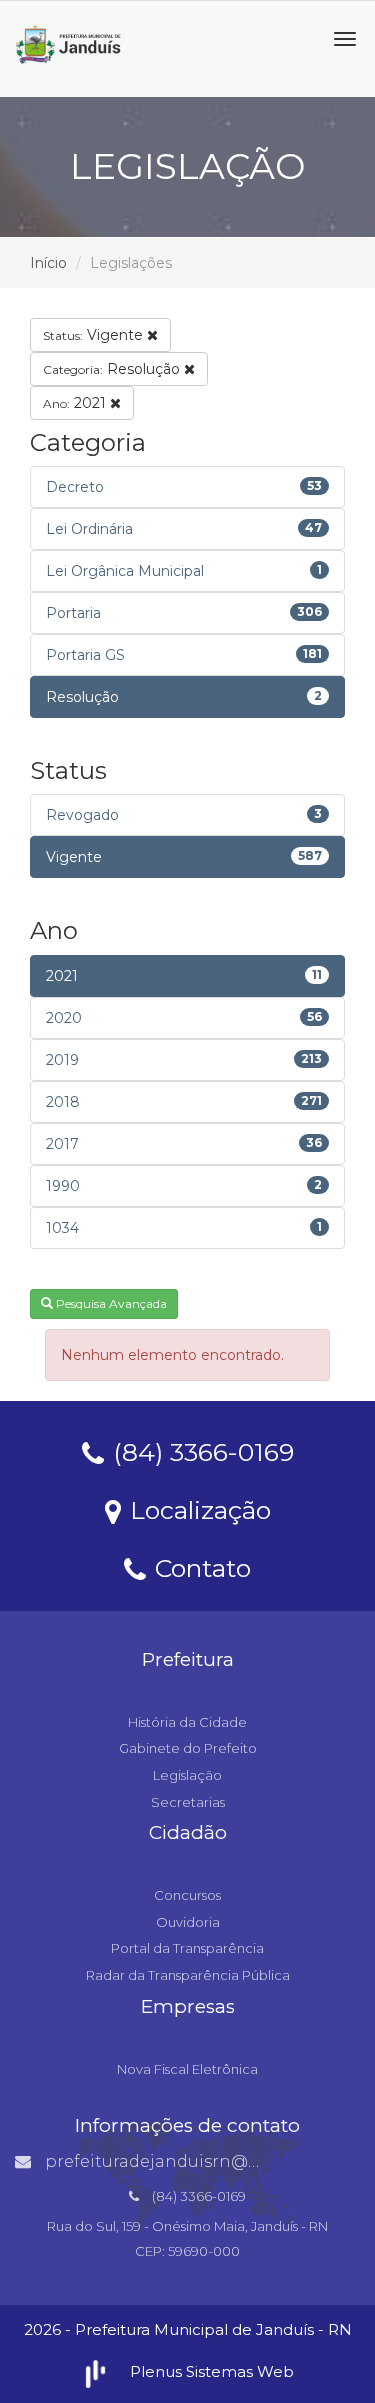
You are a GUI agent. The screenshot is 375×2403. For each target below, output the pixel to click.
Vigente (95, 335)
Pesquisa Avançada (110, 1303)
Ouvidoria (188, 1922)
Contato (199, 1567)
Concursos (187, 1895)
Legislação (187, 1775)
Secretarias (188, 1802)
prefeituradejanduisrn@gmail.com (189, 2161)
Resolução (113, 369)
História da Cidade (187, 1722)
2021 (76, 403)
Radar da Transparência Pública (188, 1975)
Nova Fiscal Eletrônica (187, 2069)
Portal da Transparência (187, 1948)
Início (48, 263)
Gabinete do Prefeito (188, 1748)
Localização (197, 1509)
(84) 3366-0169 (200, 1451)
